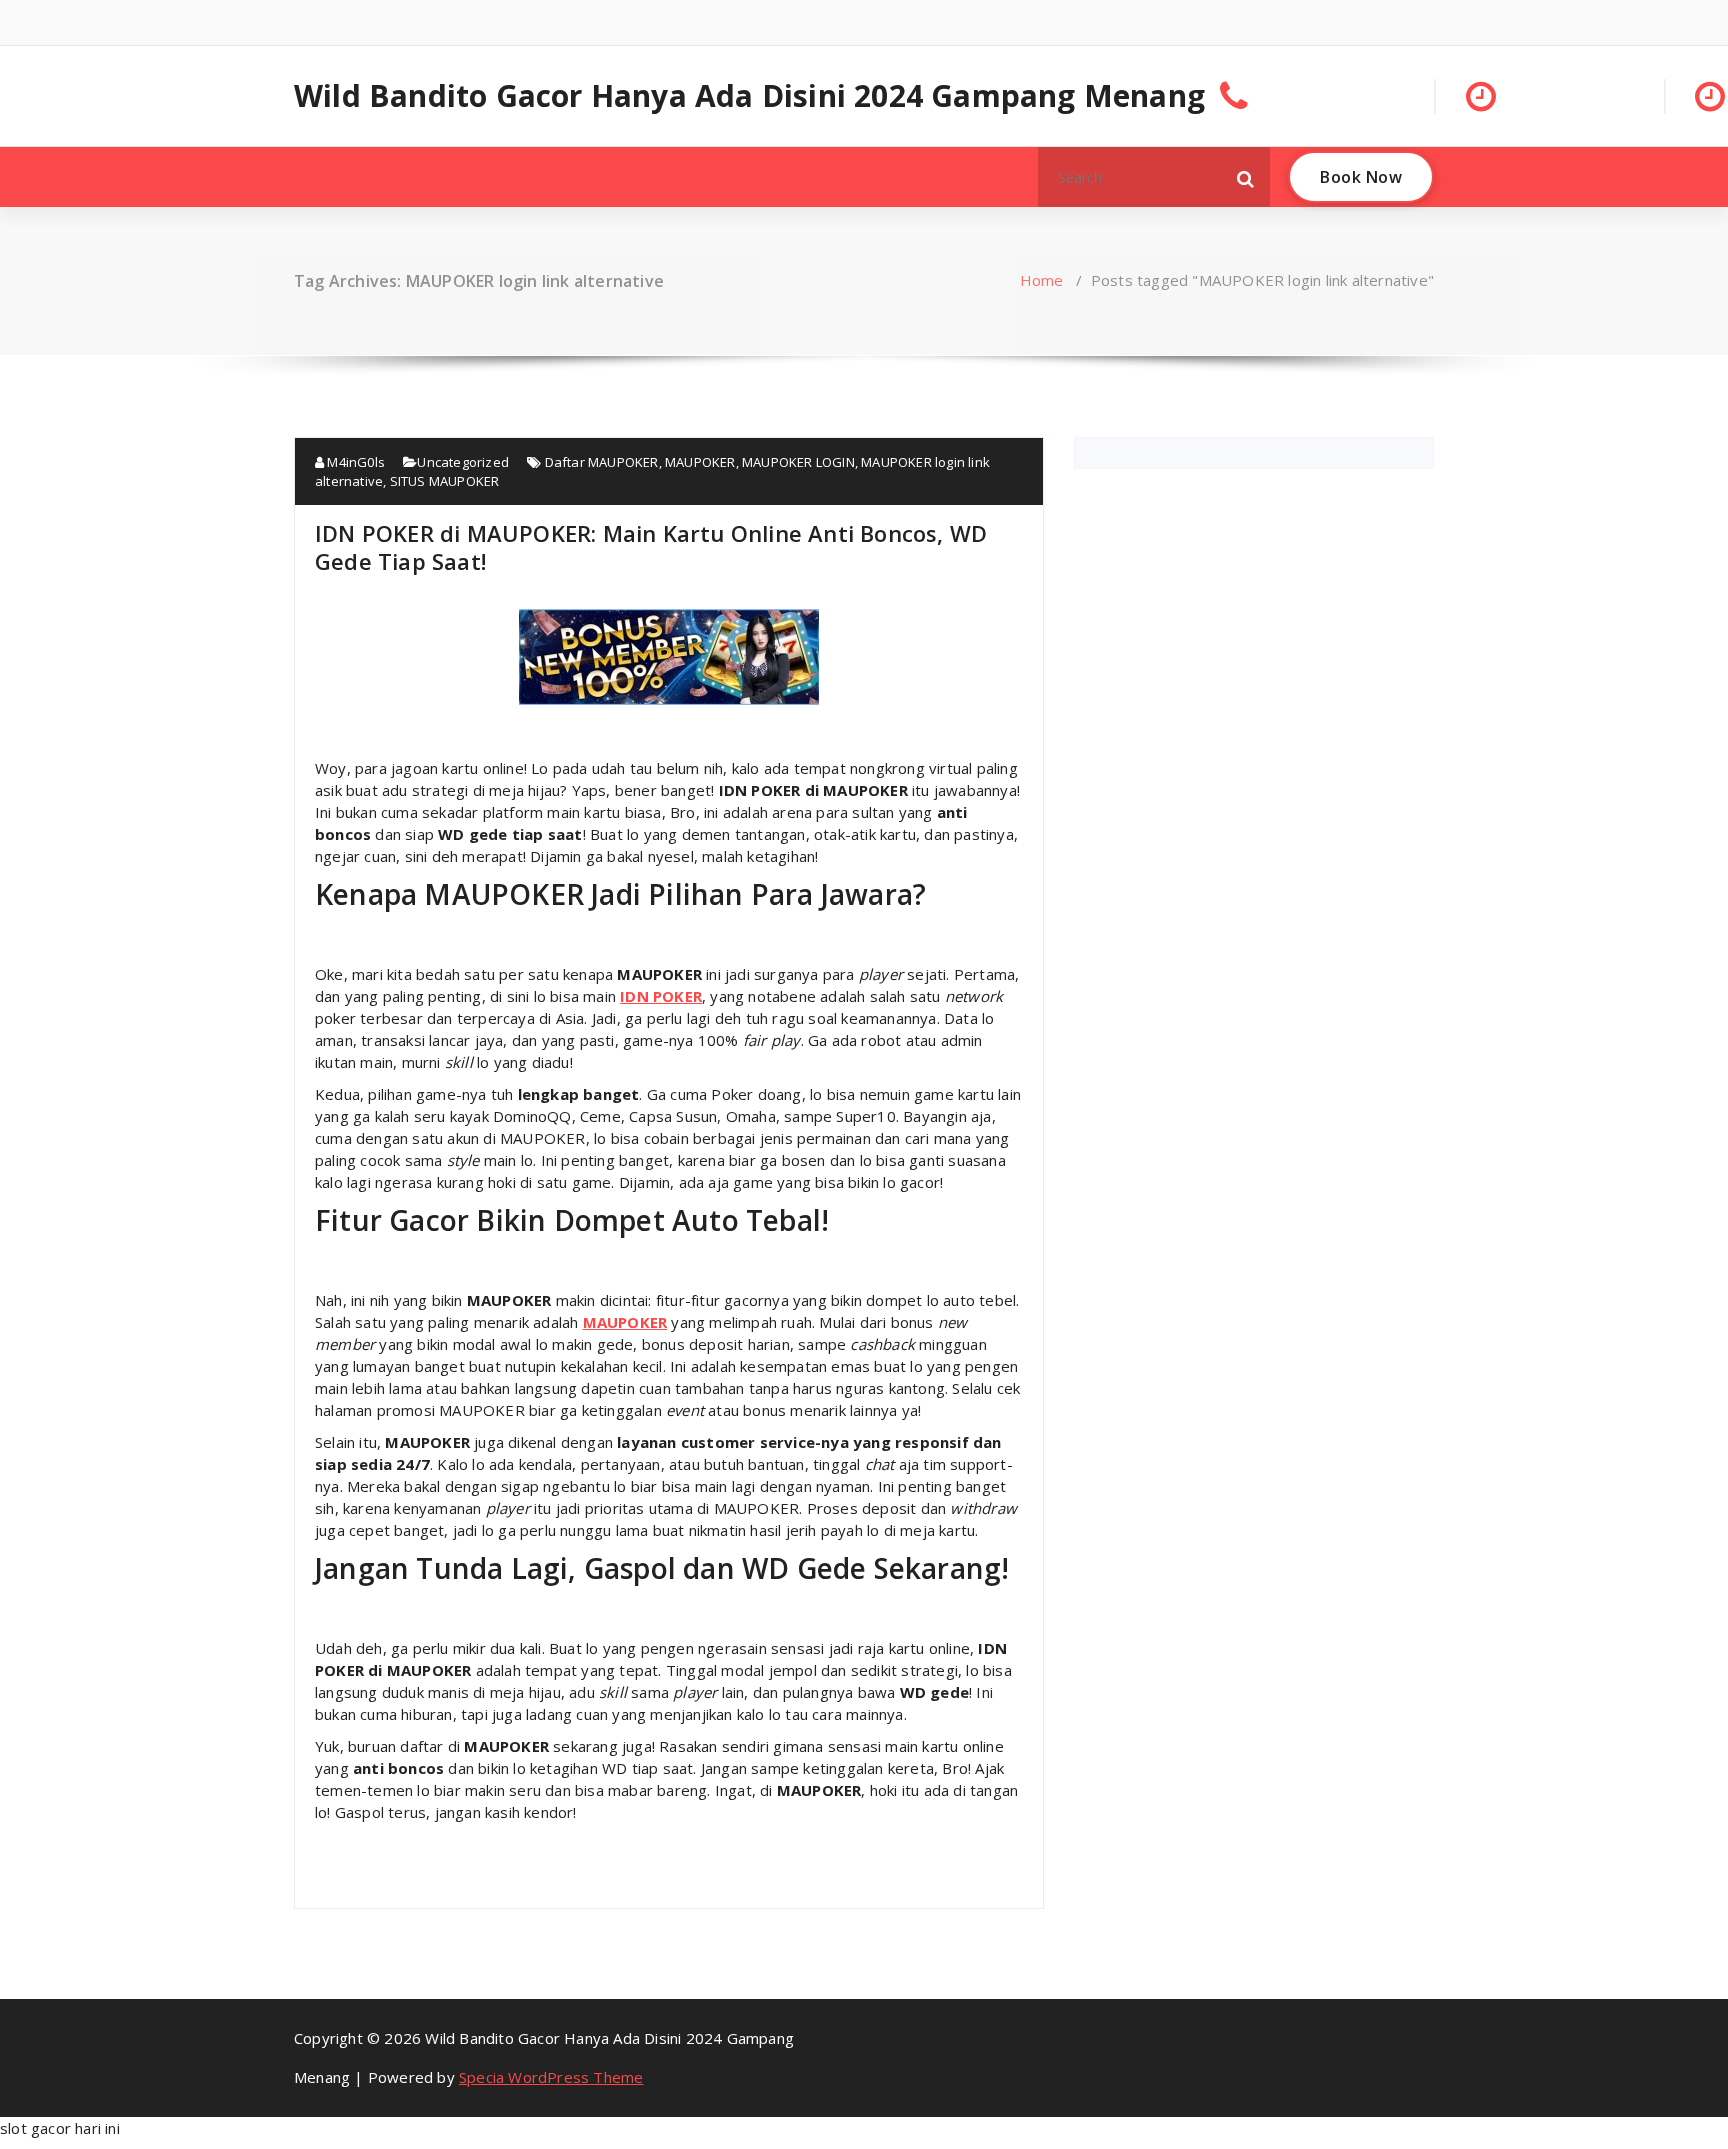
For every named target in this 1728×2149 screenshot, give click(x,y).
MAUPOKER (700, 462)
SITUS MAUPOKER (445, 481)
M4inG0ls (354, 462)
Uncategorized (463, 462)
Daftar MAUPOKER (602, 462)
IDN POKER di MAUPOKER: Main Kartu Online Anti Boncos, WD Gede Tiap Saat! (651, 547)
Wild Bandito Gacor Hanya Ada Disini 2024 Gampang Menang (749, 96)
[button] (1246, 177)
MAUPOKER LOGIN (798, 462)
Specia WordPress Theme (551, 2077)
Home (1042, 280)
